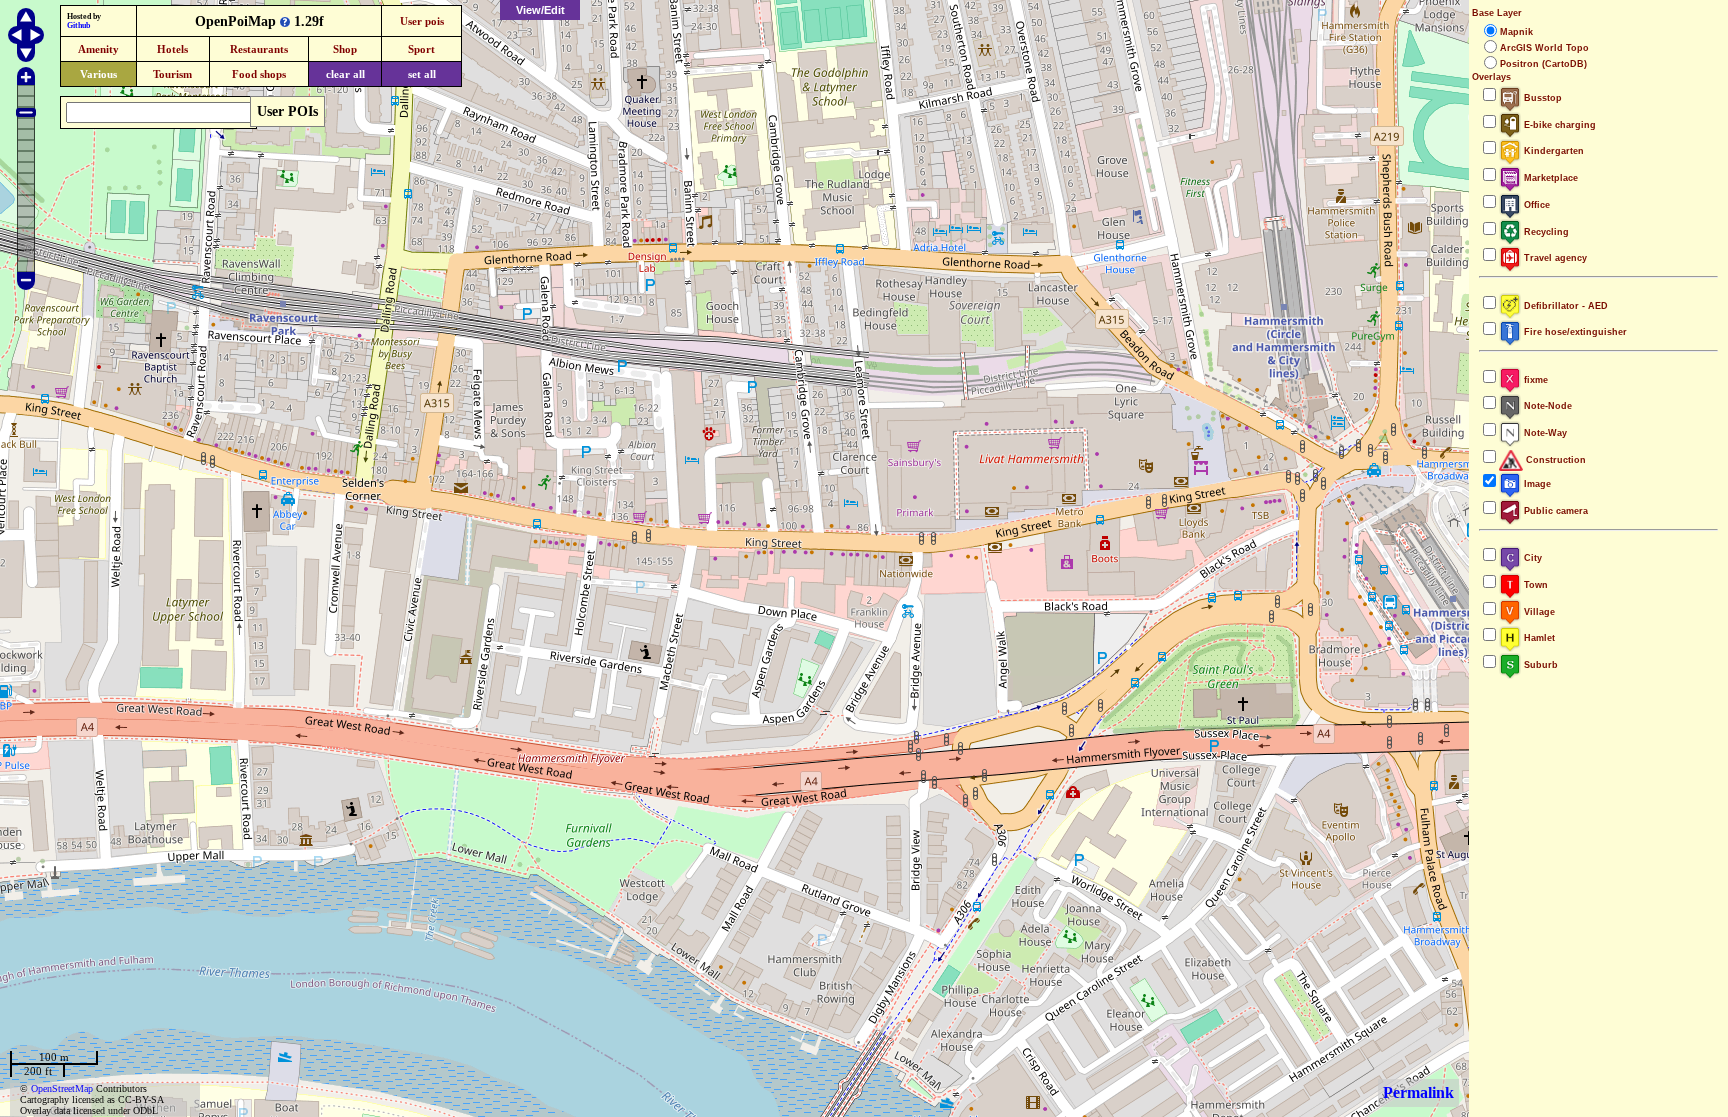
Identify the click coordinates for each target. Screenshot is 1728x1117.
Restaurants (259, 49)
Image (1536, 484)
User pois (422, 21)
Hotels (172, 49)
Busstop (1541, 98)
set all (422, 74)
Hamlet (1538, 638)
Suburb (1539, 665)
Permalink (1418, 1092)
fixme (1534, 380)
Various (98, 74)
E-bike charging (1558, 125)
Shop (345, 49)
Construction (1554, 460)
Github (78, 25)
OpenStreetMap (62, 1088)
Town (1534, 585)
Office (1535, 205)
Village (1538, 612)
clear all (345, 74)
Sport (421, 49)
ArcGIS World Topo (1544, 48)
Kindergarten (1552, 151)
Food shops (259, 74)
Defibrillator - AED (1564, 306)
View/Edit (540, 10)
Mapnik (1516, 32)
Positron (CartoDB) (1543, 64)
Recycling (1545, 232)
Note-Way (1544, 433)
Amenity (98, 49)
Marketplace (1549, 178)
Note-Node (1546, 406)
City (1531, 558)
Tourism (172, 74)
